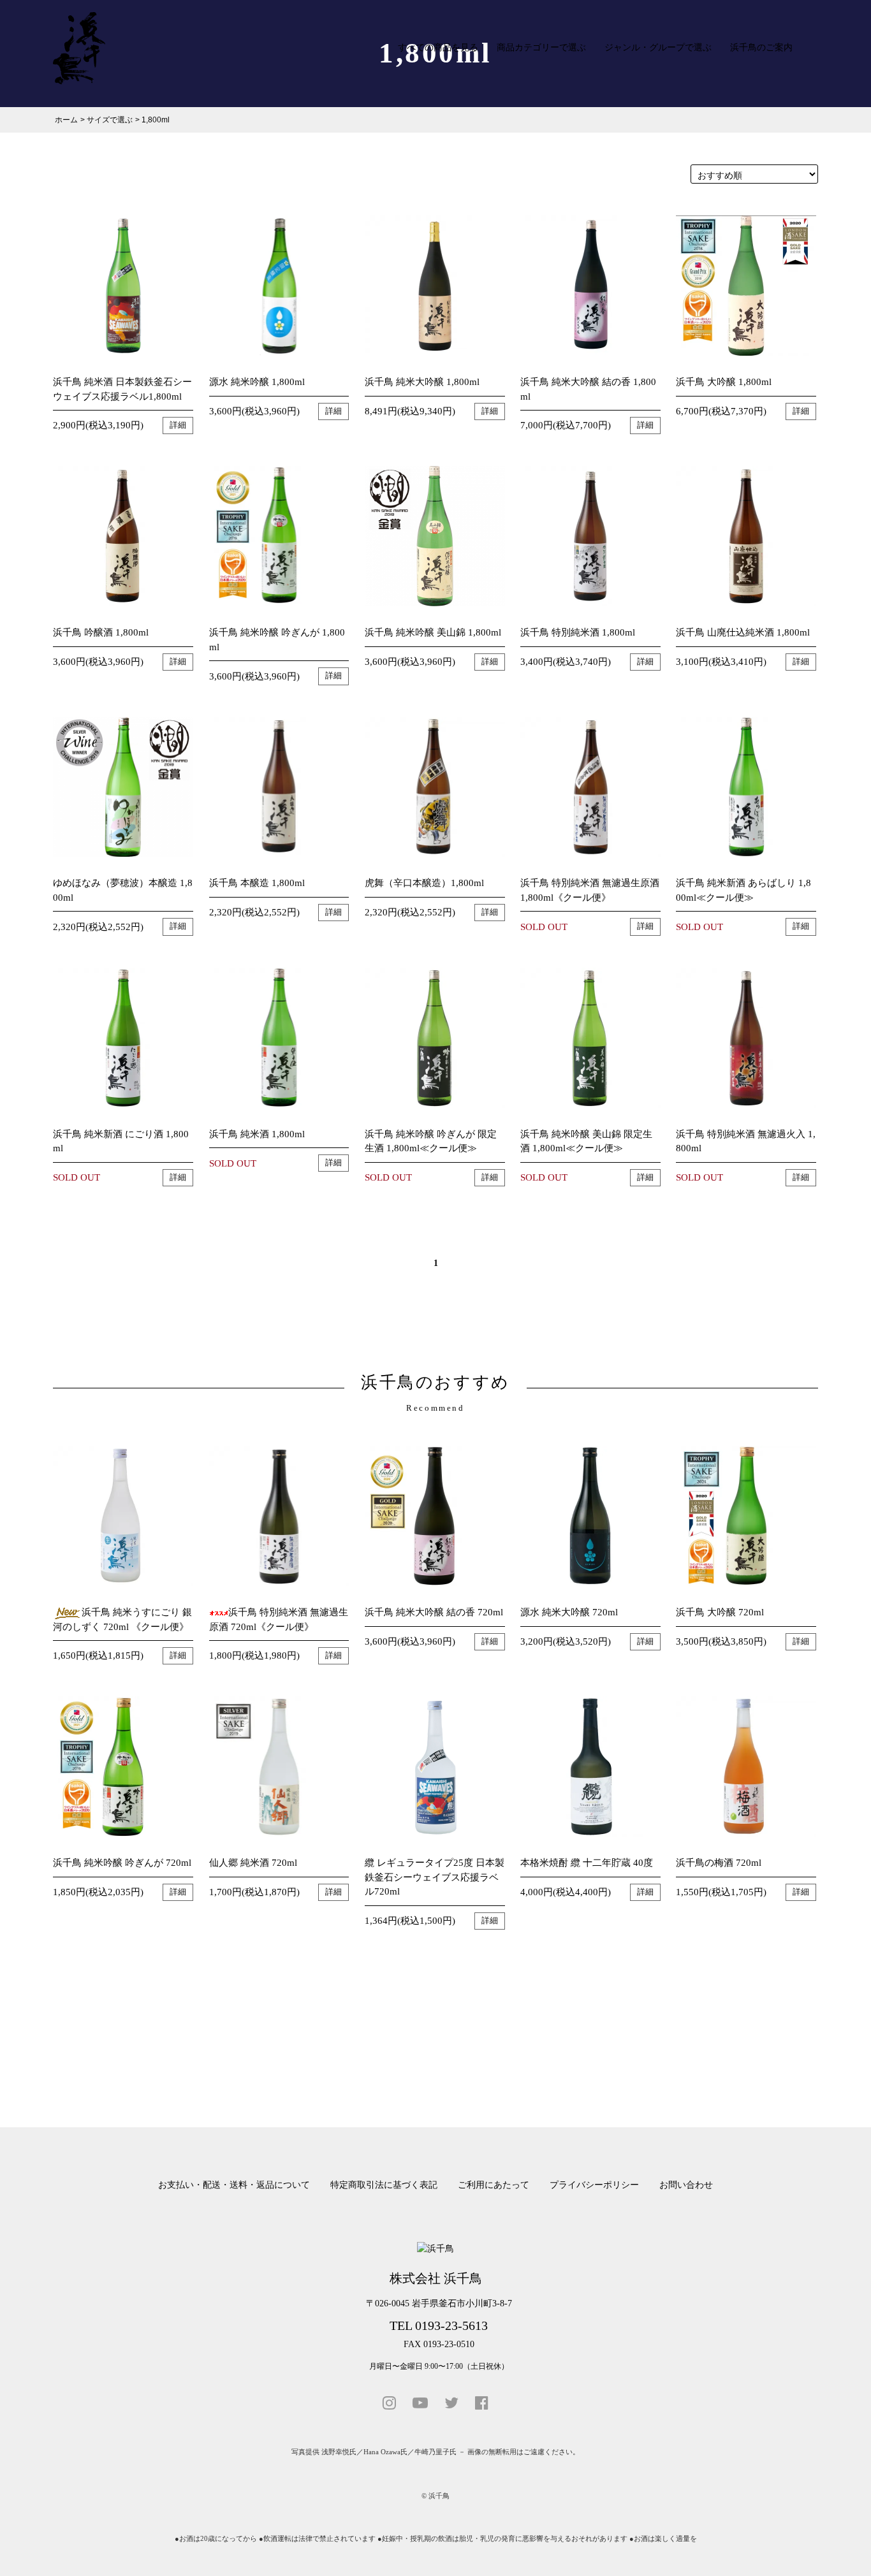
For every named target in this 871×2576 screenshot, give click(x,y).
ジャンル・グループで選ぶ (658, 47)
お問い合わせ (686, 2185)
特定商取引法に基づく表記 (384, 2185)
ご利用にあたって (494, 2185)
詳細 (178, 425)
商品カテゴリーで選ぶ (541, 47)
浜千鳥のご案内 (761, 47)
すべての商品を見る (438, 47)
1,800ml (156, 120)
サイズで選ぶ (110, 120)
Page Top (841, 2551)
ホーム (66, 120)
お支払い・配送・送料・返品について (234, 2185)
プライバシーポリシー (594, 2185)
